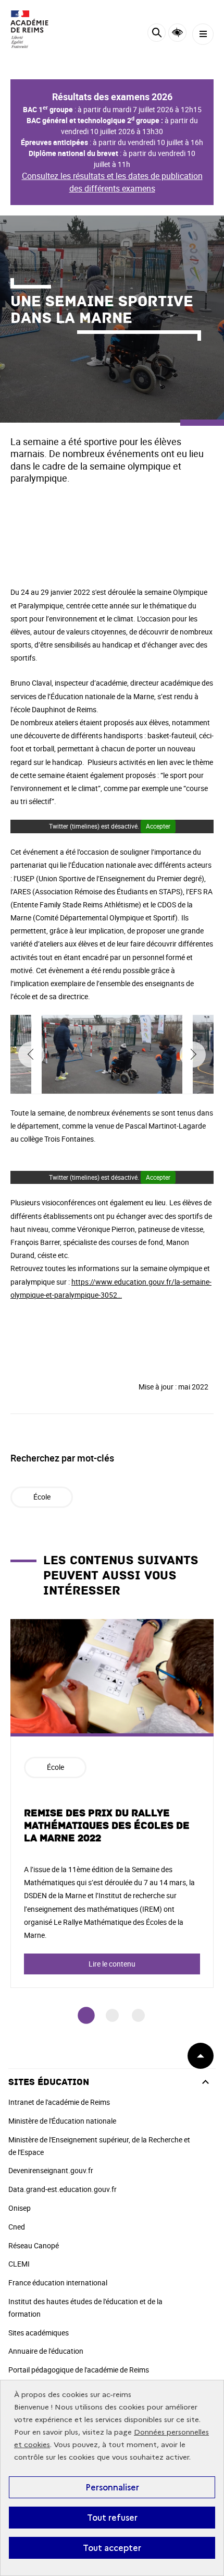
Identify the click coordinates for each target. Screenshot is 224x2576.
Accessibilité (177, 33)
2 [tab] (112, 2015)
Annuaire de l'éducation (46, 2351)
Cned (17, 2227)
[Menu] (203, 34)
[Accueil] (39, 29)
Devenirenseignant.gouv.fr (51, 2170)
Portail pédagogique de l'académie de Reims (79, 2370)
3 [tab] (138, 2015)
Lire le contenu (112, 1964)
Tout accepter (112, 2548)
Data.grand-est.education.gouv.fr (63, 2189)
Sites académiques (39, 2333)
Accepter (158, 826)
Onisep (20, 2208)
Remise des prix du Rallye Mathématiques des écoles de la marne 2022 (107, 1826)
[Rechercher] (157, 34)
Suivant (193, 1055)
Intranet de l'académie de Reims (59, 2102)
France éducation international (58, 2283)
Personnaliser (112, 2487)
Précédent (31, 1055)
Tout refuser (112, 2518)
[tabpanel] (112, 1804)
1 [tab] (86, 2015)
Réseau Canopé (34, 2245)
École (42, 1497)
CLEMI (19, 2264)
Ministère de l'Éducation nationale (62, 2121)
